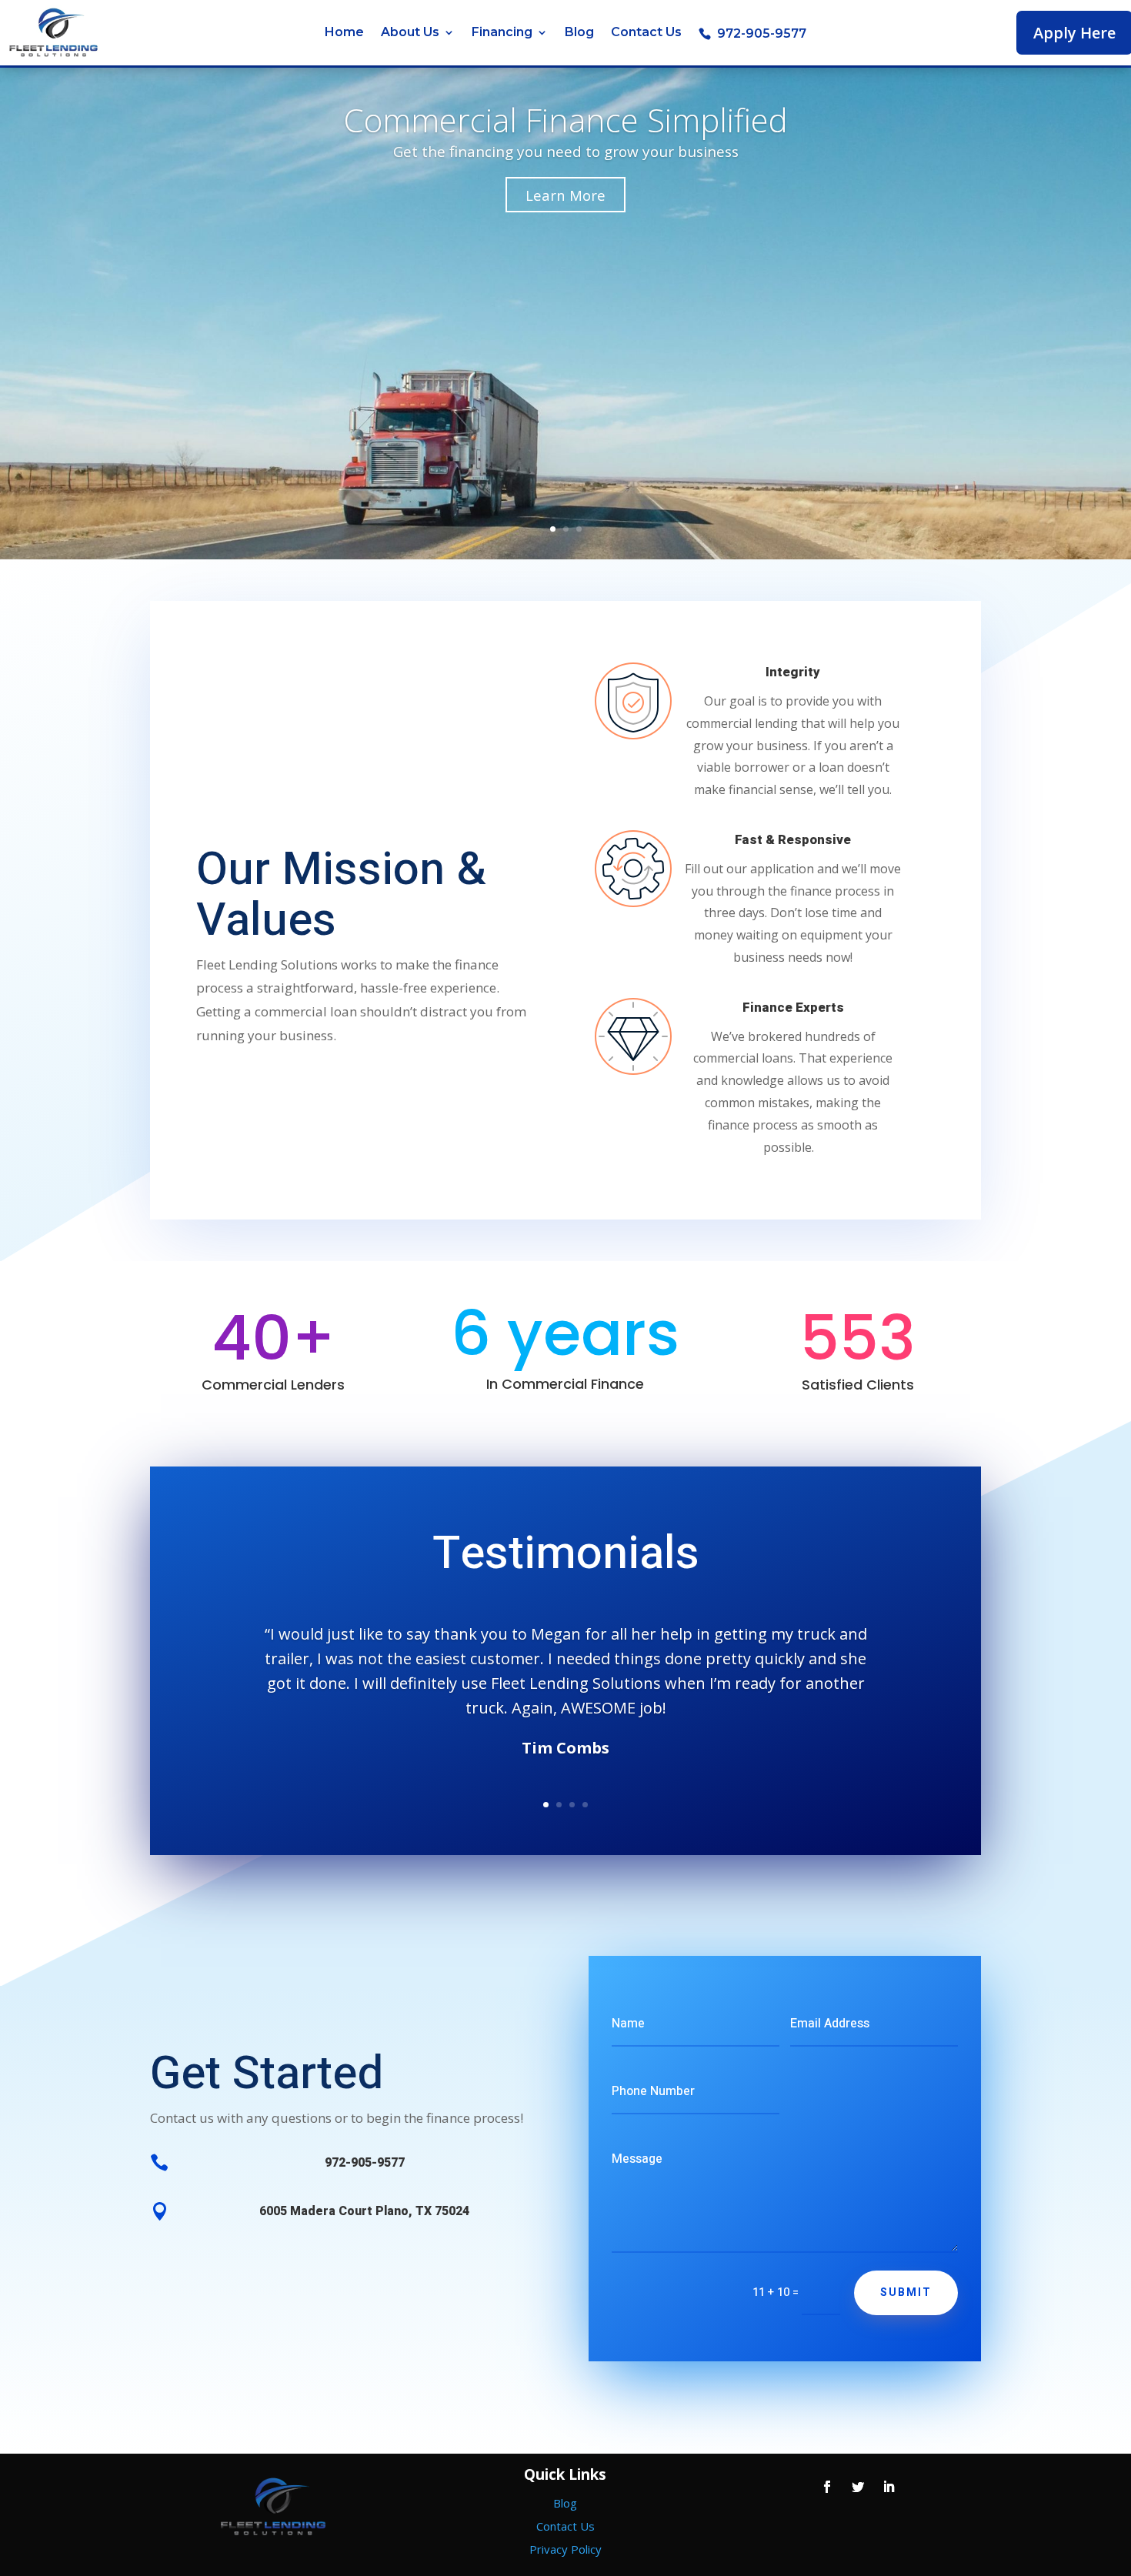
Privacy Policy (565, 2549)
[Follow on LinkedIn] (889, 2487)
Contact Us (646, 33)
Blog (579, 33)
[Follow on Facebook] (827, 2487)
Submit (906, 2292)
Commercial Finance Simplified (565, 120)
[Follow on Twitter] (858, 2487)
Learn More (565, 195)
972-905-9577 (762, 34)
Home (344, 33)
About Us (410, 33)
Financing (502, 33)
